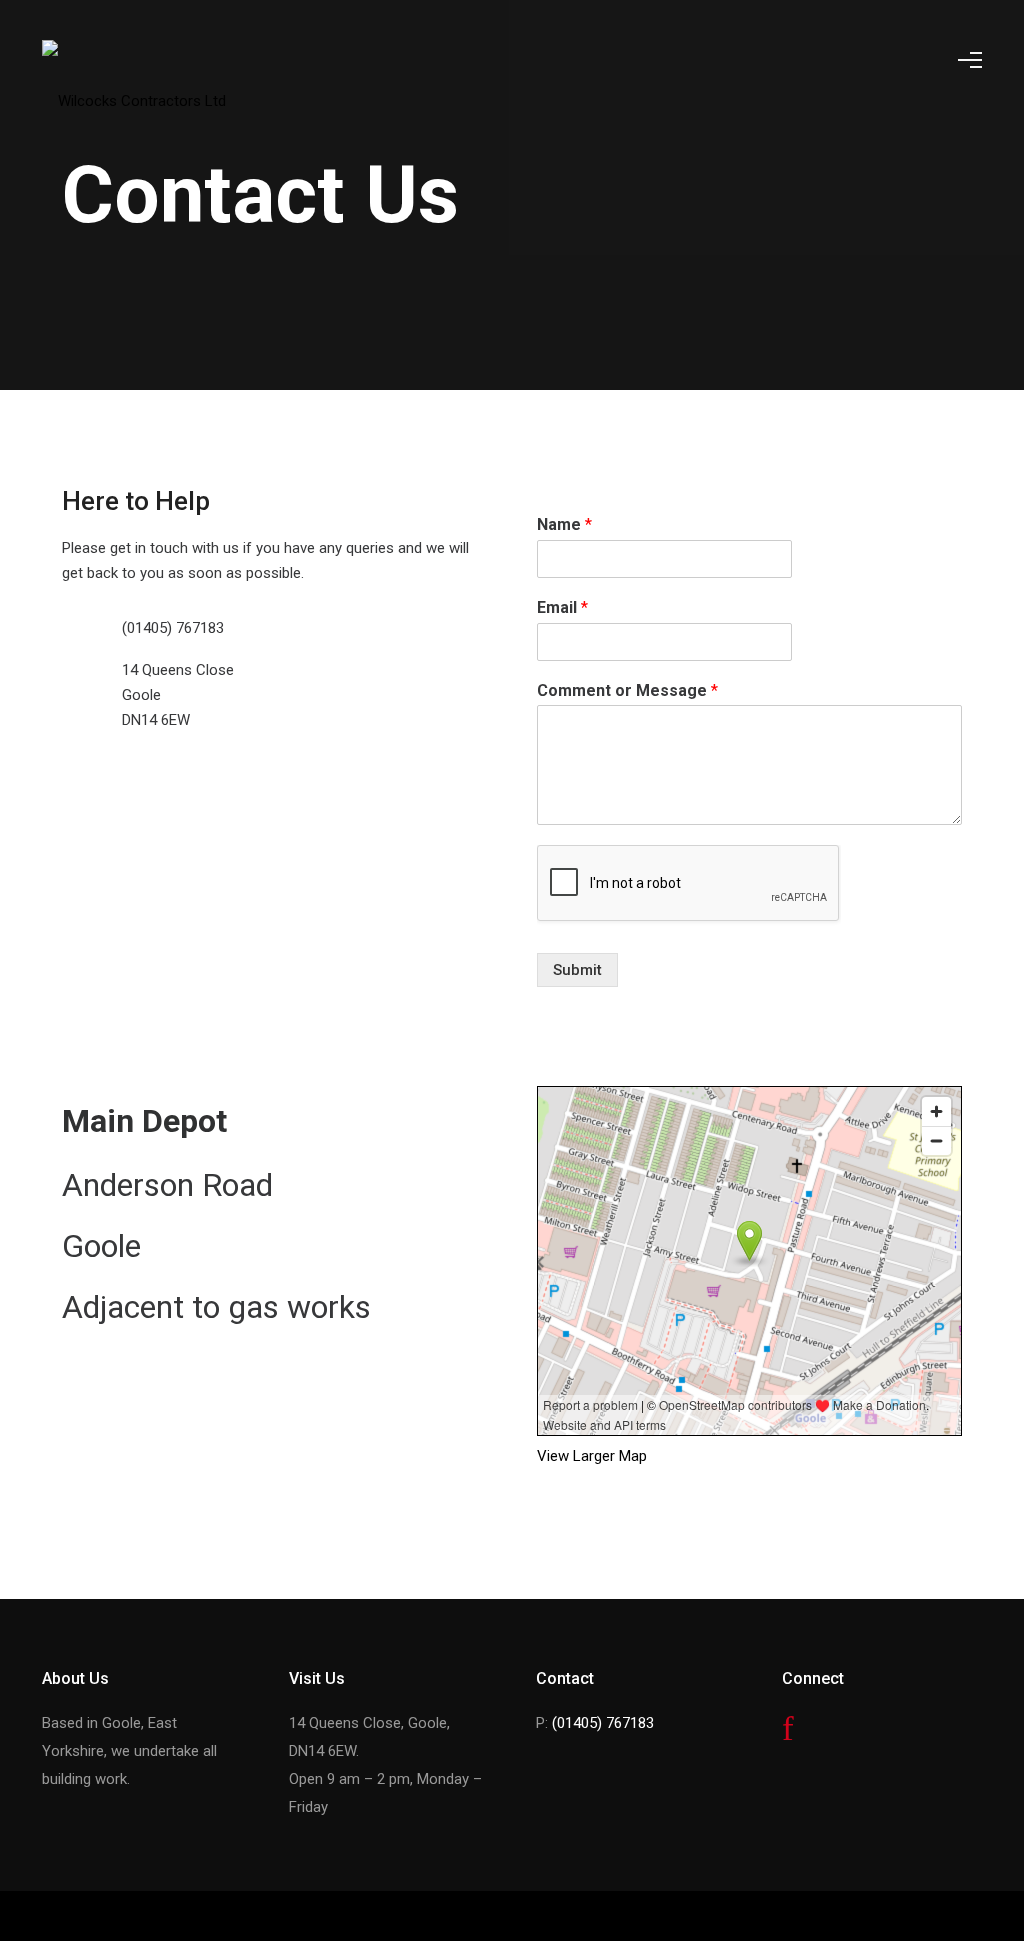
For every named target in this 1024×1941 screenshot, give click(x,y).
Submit (577, 970)
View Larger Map (592, 1456)
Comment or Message (627, 690)
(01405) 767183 (603, 1723)
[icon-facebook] (788, 1729)
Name (564, 524)
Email (562, 607)
